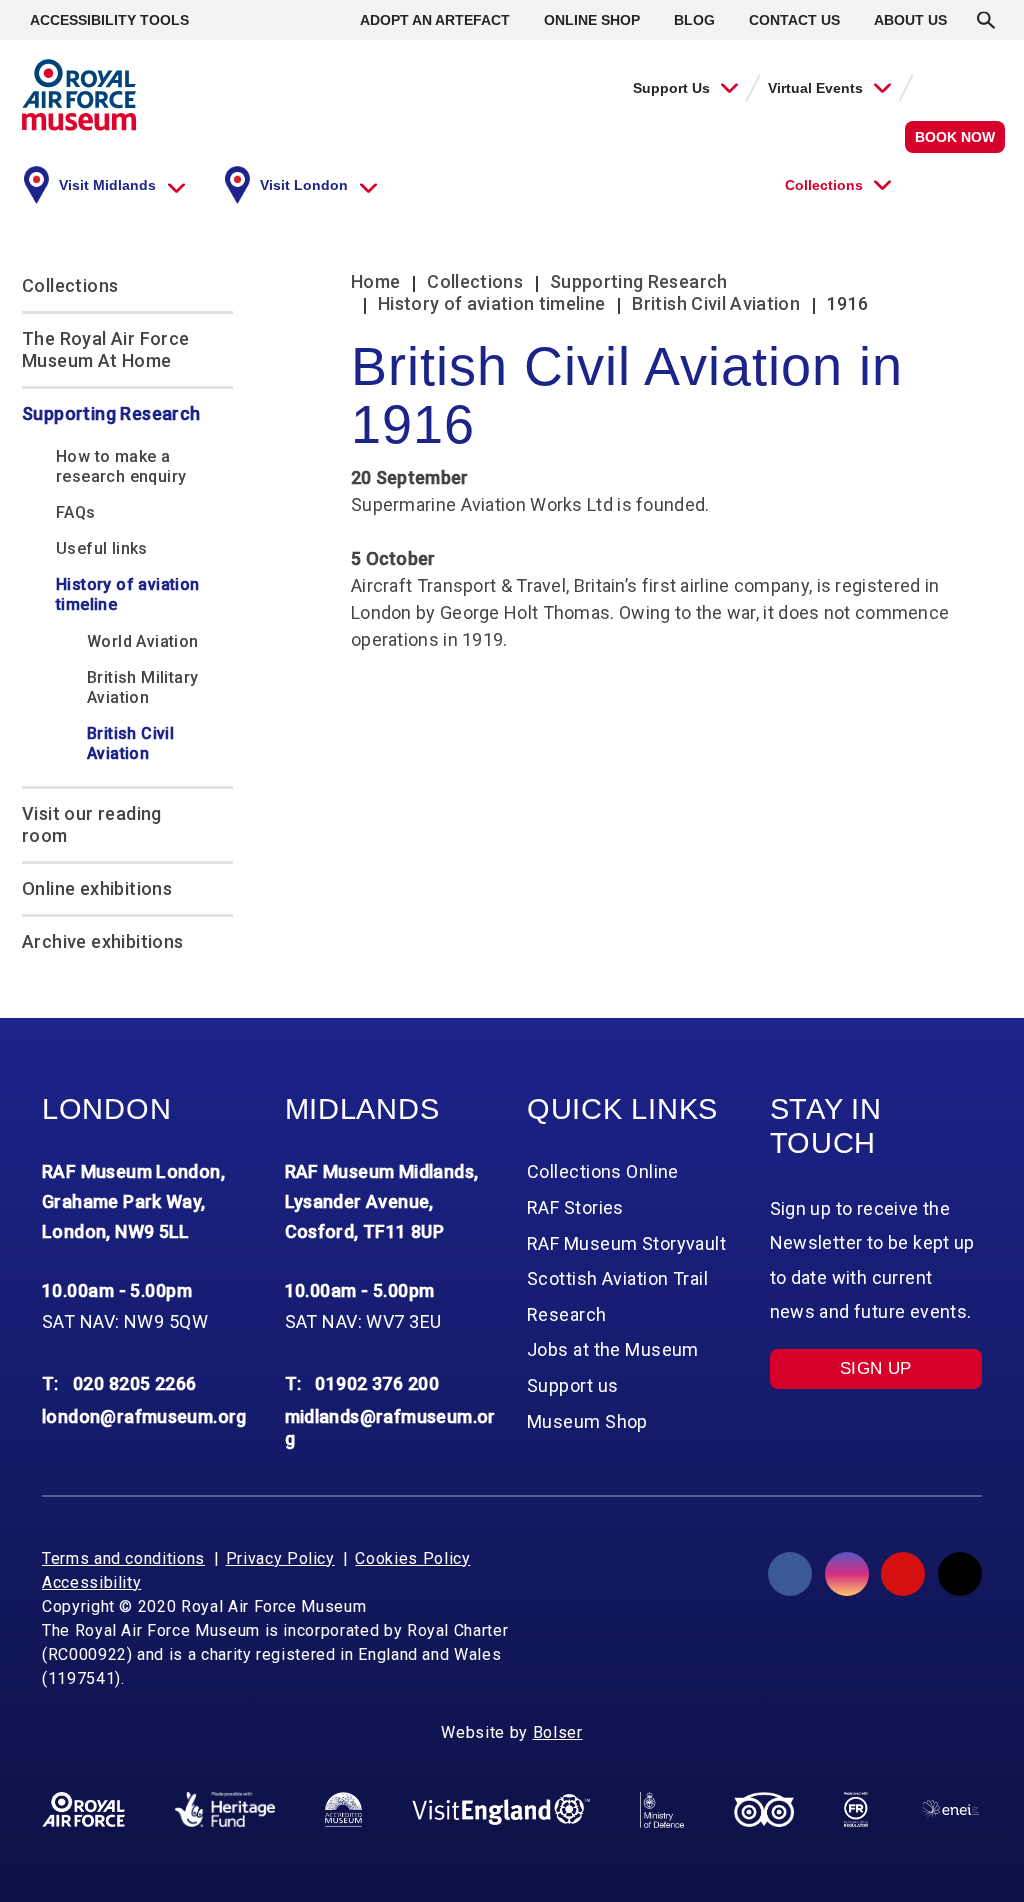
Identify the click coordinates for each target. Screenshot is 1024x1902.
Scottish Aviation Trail (617, 1278)
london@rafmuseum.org (144, 1416)
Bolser (558, 1732)
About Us (910, 20)
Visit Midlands (107, 185)
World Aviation (143, 641)
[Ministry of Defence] (662, 1810)
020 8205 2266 (135, 1383)
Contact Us (794, 20)
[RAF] (83, 1810)
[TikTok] (960, 1574)
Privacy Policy (280, 1558)
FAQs (76, 512)
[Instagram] (847, 1574)
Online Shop (592, 20)
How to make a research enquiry (121, 466)
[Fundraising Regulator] (856, 1810)
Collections (824, 185)
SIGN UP (876, 1368)
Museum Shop (587, 1421)
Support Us (671, 88)
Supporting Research (111, 413)
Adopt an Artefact (435, 20)
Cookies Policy (412, 1558)
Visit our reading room (92, 824)
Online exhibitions (97, 888)
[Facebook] (790, 1574)
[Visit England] (500, 1809)
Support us (572, 1385)
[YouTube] (903, 1574)
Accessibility (91, 1582)
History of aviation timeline (128, 594)
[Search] (986, 20)
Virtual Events (815, 88)
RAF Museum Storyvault (626, 1243)
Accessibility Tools (109, 20)
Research (567, 1314)
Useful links (102, 548)
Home (375, 281)
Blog (694, 20)
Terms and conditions (123, 1558)
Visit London (304, 185)
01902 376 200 (377, 1383)
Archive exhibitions (103, 941)
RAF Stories (575, 1207)
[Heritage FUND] (225, 1810)
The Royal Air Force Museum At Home (106, 349)
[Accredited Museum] (343, 1810)
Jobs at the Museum (613, 1349)
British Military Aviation (142, 687)
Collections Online (603, 1171)
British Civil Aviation (130, 743)
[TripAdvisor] (764, 1810)
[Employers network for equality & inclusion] (950, 1809)
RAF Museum (79, 95)
